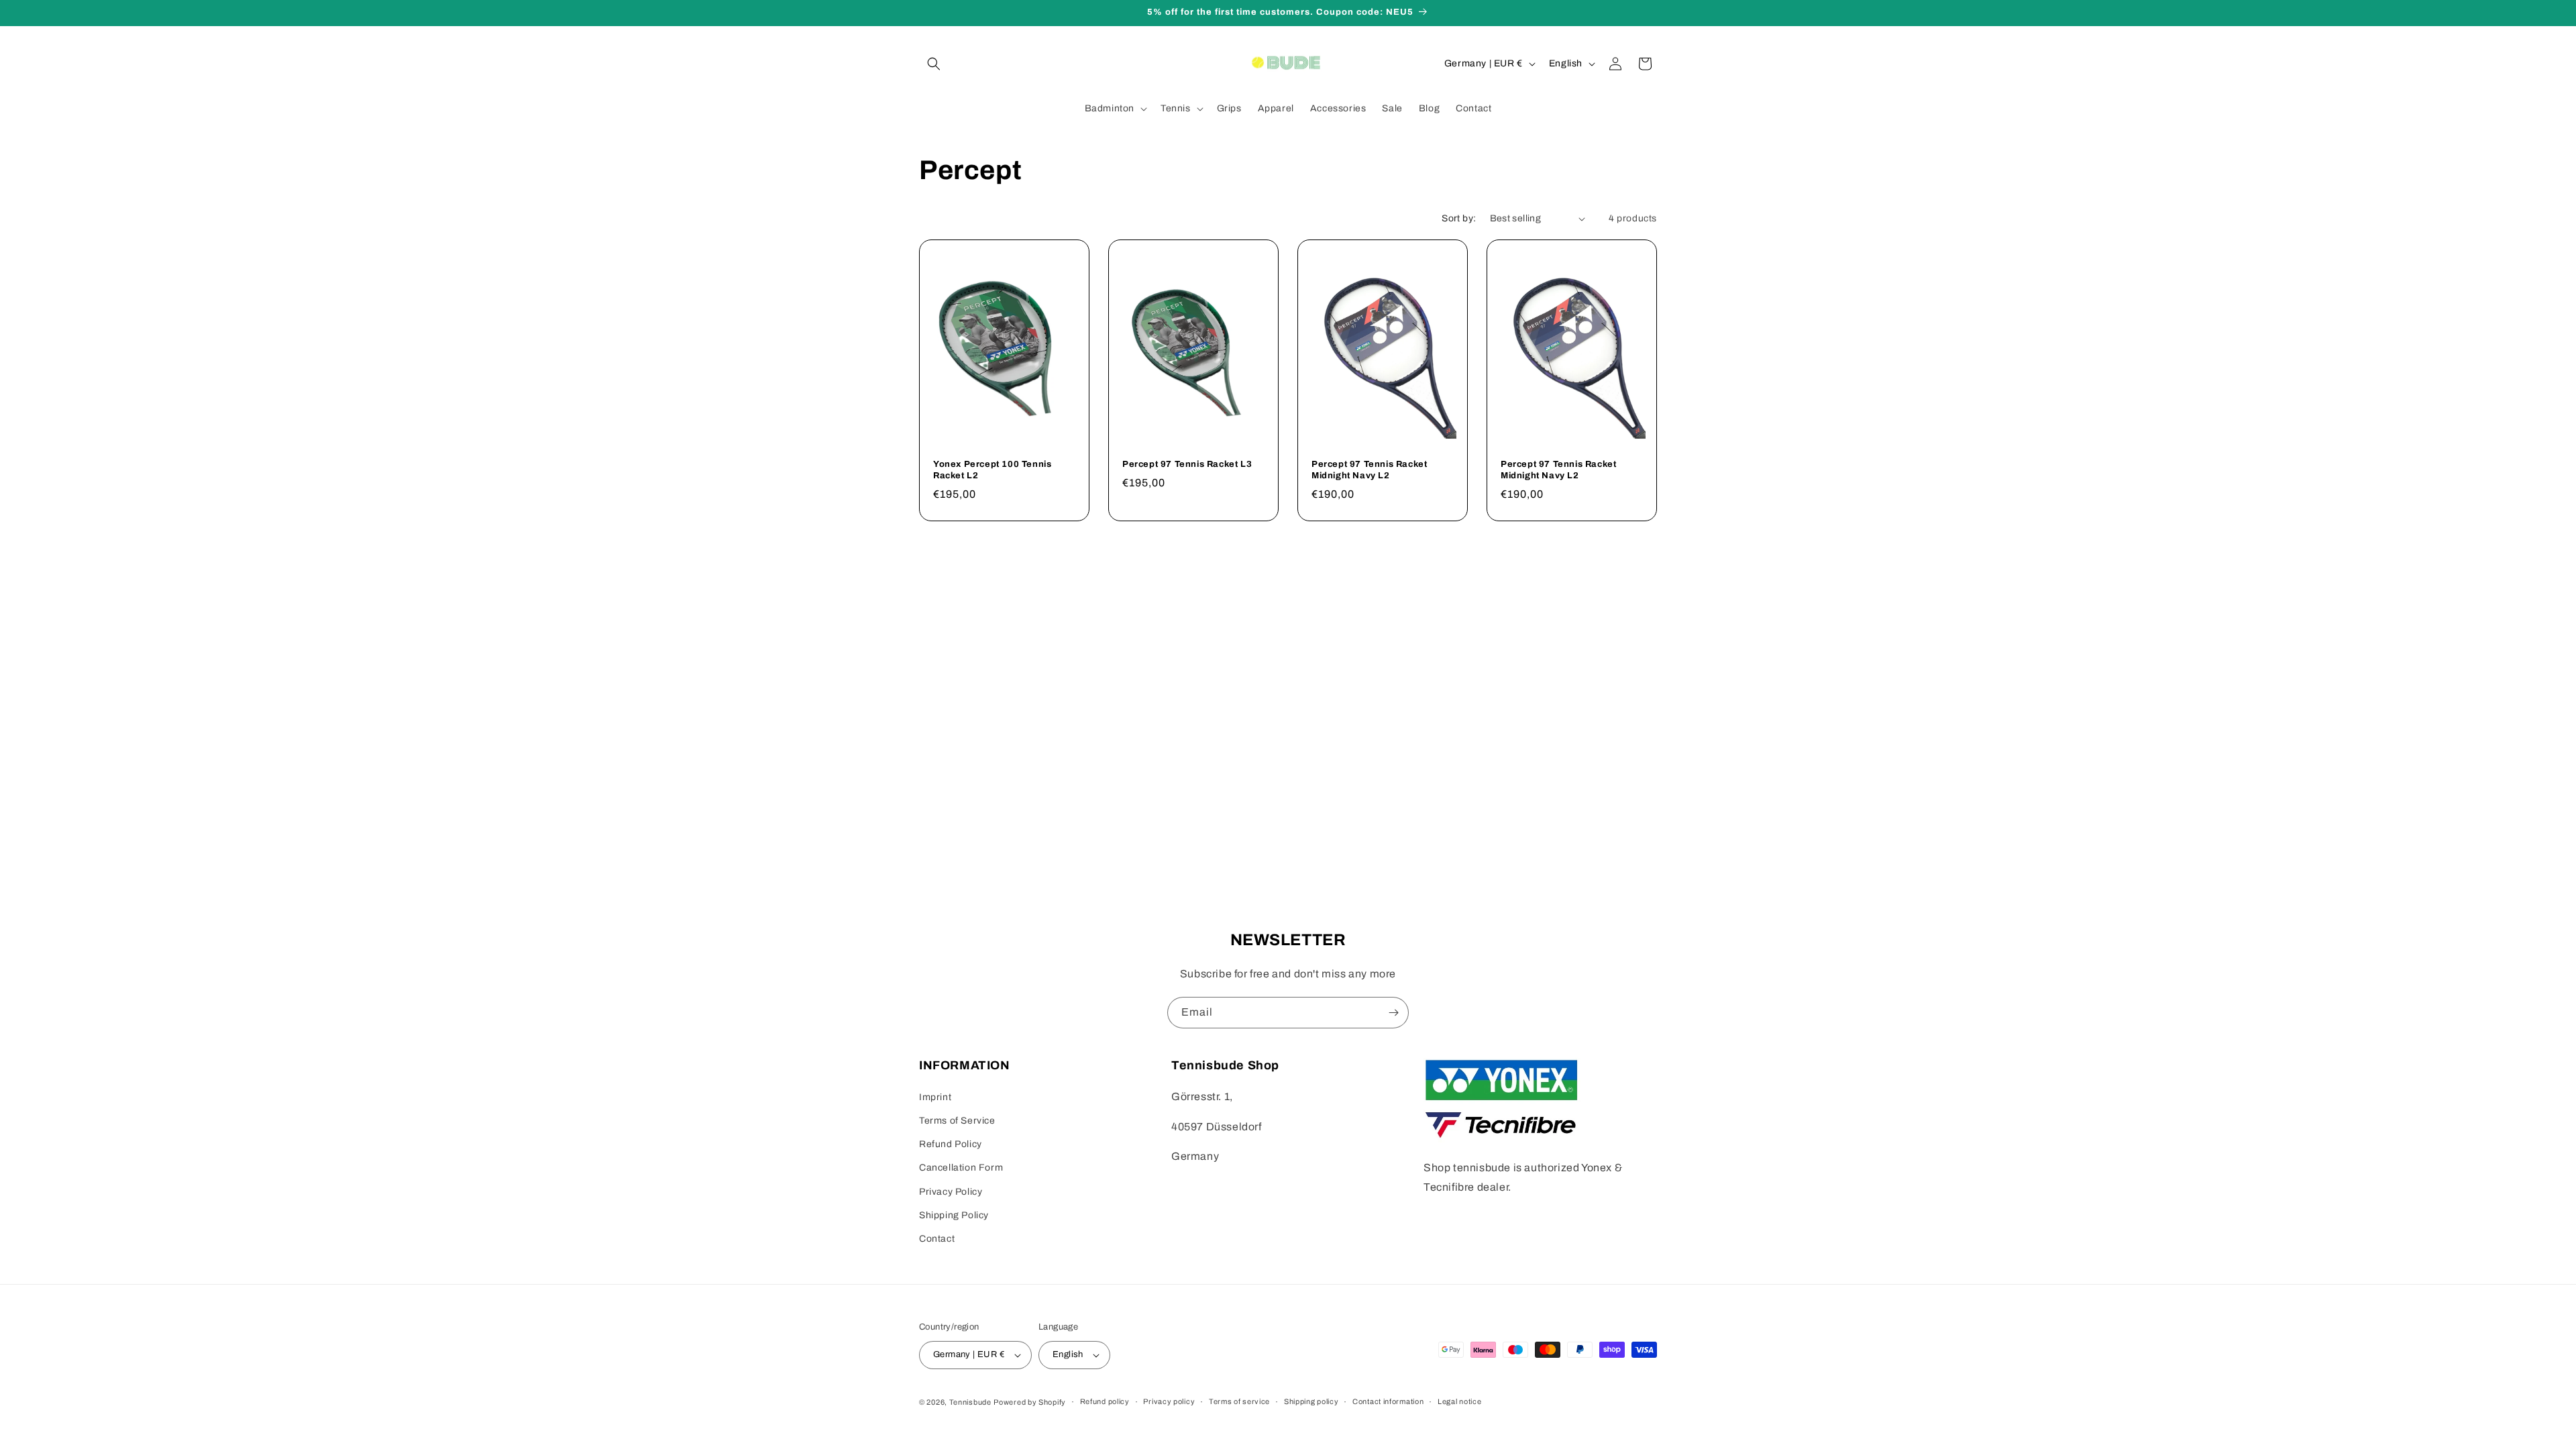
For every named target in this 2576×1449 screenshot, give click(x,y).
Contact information (1388, 1401)
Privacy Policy (951, 1192)
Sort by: (1459, 218)
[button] (934, 64)
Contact (937, 1239)
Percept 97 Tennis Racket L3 (1187, 464)
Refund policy (1105, 1401)
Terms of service (1239, 1401)
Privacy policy (1169, 1401)
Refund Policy (951, 1144)
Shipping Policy (954, 1215)
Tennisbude (970, 1402)
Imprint (935, 1097)
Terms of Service (957, 1121)
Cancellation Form (961, 1168)
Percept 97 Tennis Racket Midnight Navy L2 (1369, 470)
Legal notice (1459, 1401)
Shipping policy (1311, 1401)
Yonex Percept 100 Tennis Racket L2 (992, 470)
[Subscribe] (1393, 1013)
